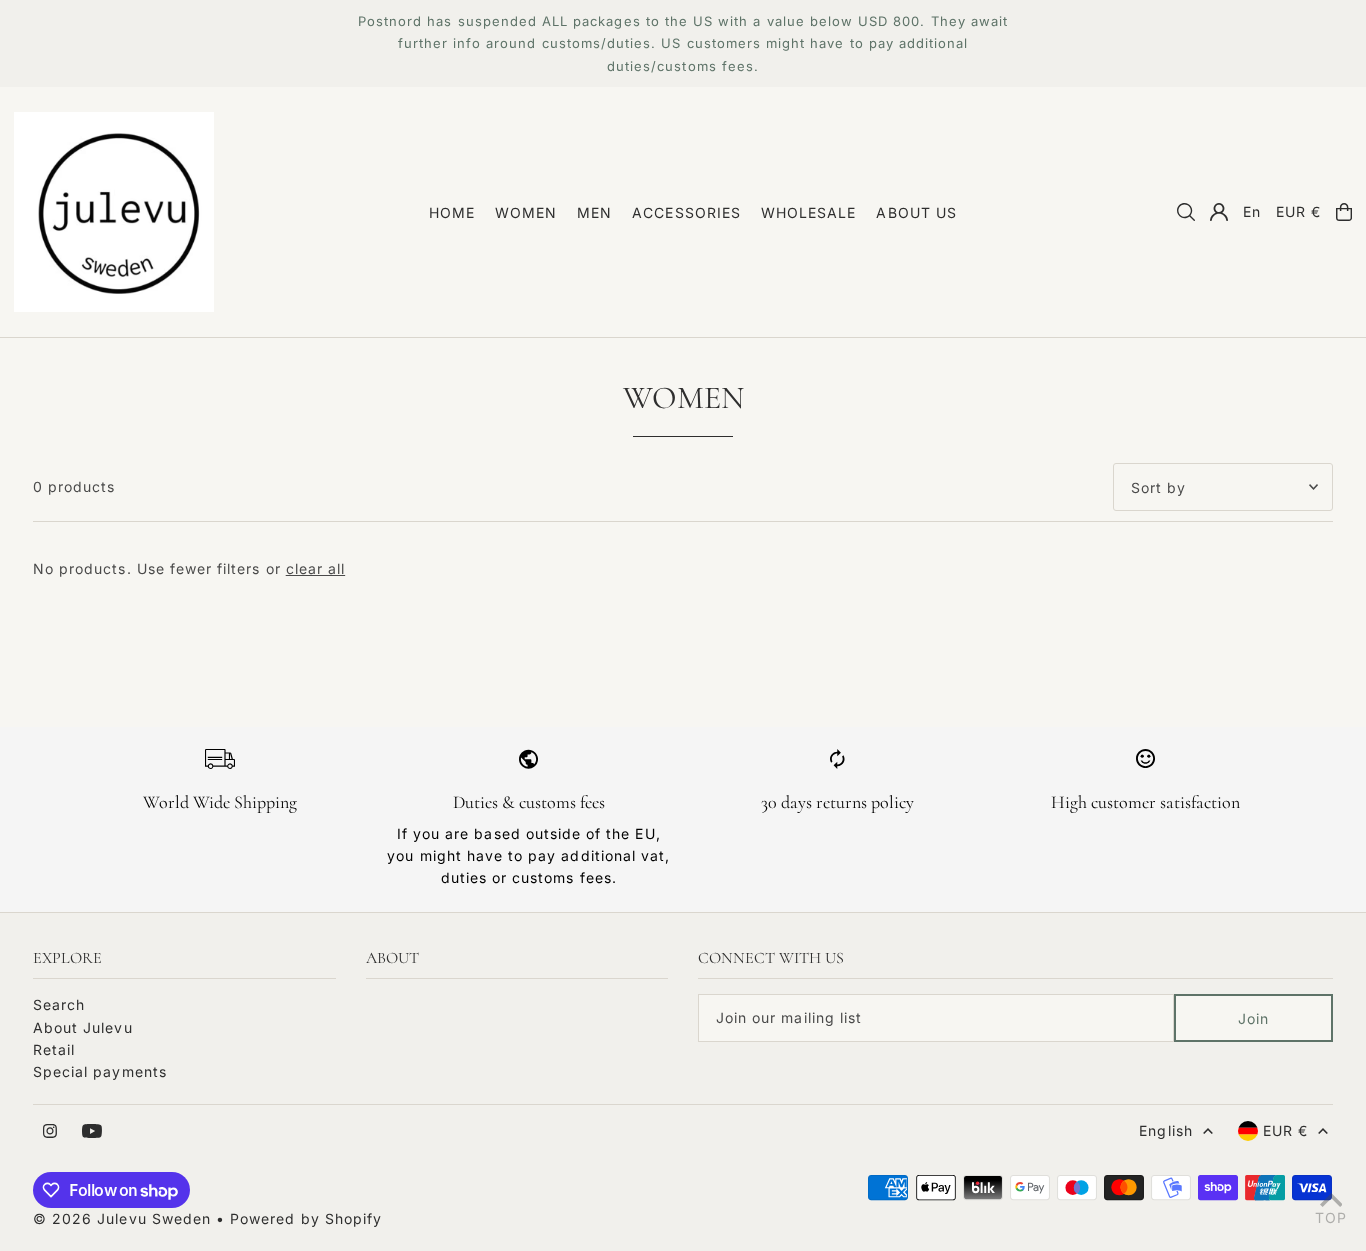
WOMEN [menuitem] (526, 212)
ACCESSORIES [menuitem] (686, 212)
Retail (54, 1049)
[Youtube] (92, 1132)
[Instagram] (50, 1132)
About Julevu (83, 1027)
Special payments (100, 1071)
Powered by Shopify (306, 1218)
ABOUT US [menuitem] (916, 212)
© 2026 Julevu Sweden (122, 1218)
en (1252, 211)
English (1165, 1130)
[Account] (1219, 212)
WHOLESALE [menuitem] (808, 212)
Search (59, 1004)
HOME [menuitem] (452, 212)
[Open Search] (1186, 212)
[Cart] (1344, 212)
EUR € (1298, 211)
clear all (315, 568)
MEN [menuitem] (594, 212)
